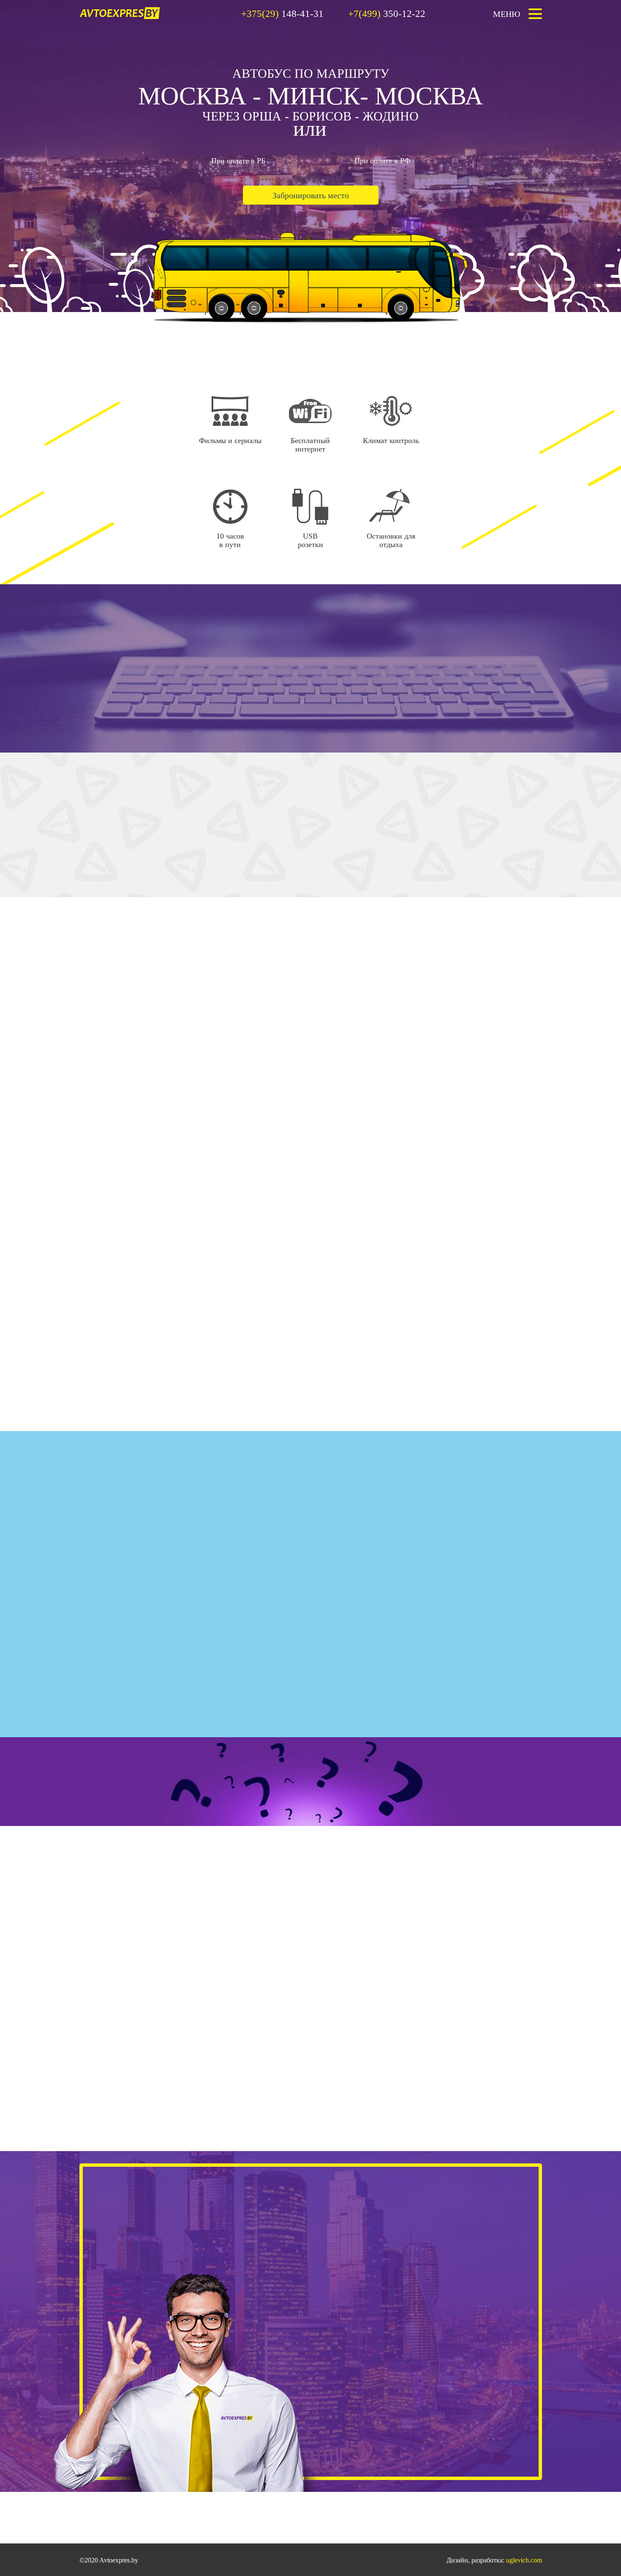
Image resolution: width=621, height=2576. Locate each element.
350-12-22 (387, 14)
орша (262, 116)
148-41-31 (282, 14)
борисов (322, 116)
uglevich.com (524, 2560)
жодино (391, 116)
